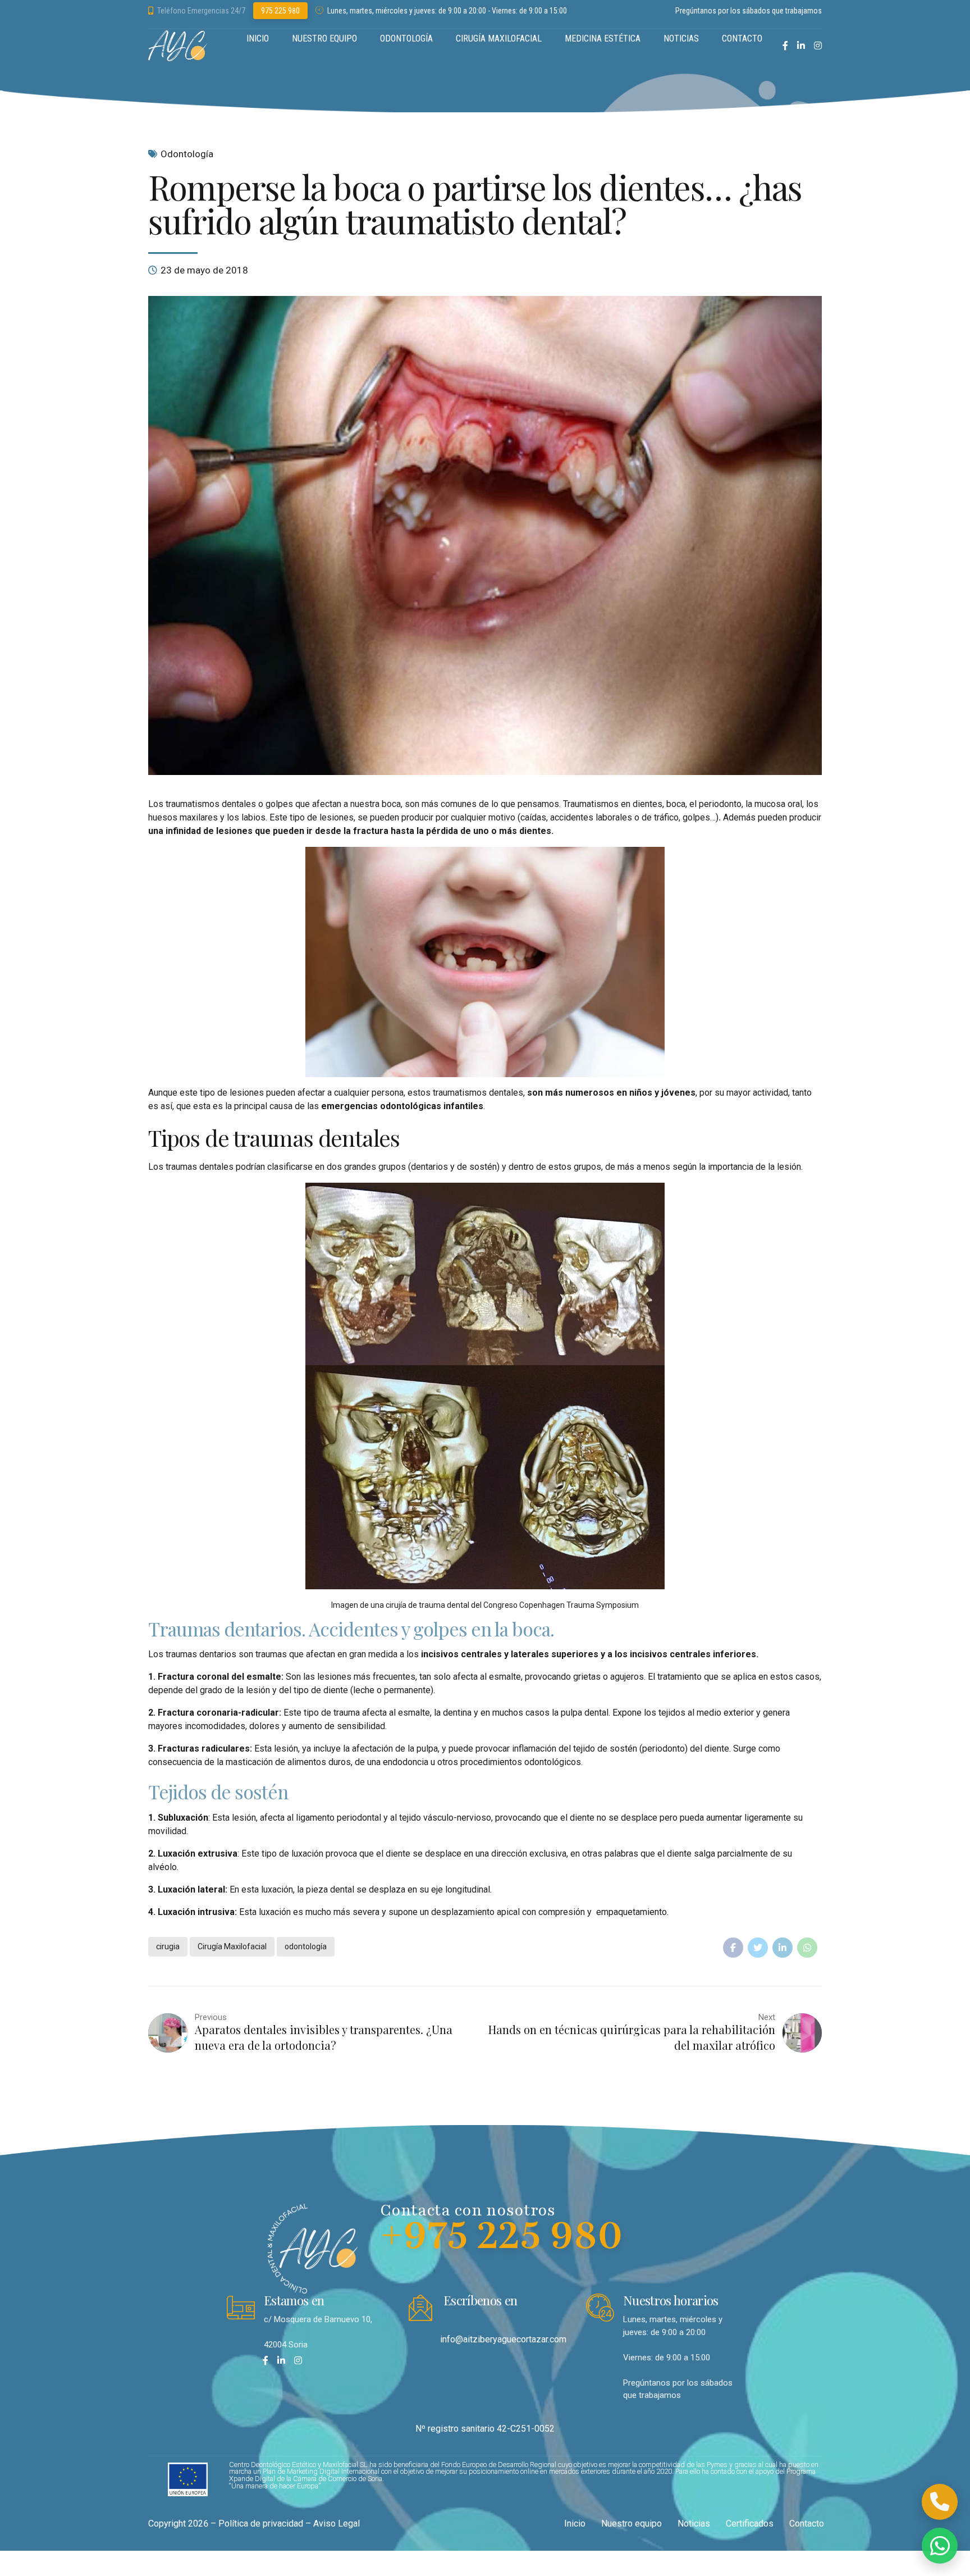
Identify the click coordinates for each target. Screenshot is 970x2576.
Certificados (750, 2523)
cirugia (168, 1946)
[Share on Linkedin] (783, 1948)
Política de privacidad (261, 2523)
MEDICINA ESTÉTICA (603, 38)
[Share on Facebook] (733, 1948)
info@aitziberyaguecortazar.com (503, 2339)
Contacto (807, 2523)
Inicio (575, 2523)
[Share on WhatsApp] (807, 1948)
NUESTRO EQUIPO (324, 38)
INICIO (258, 38)
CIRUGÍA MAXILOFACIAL (499, 38)
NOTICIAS (681, 38)
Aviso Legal (337, 2523)
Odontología (187, 154)
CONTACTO (742, 38)
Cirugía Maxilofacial (232, 1946)
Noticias (694, 2523)
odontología (306, 1946)
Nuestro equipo (632, 2523)
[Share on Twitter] (758, 1948)
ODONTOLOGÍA (406, 38)
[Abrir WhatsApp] (940, 2546)
